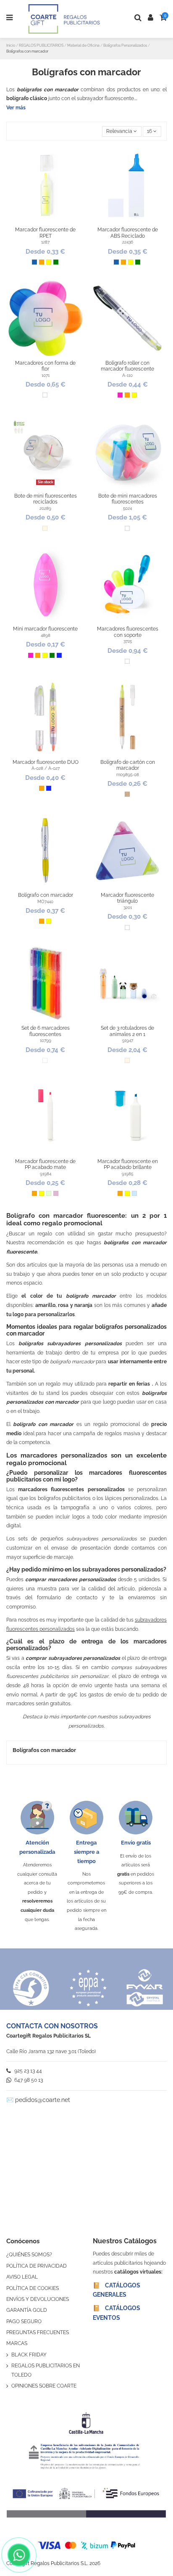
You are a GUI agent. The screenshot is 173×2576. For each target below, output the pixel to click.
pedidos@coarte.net (43, 2100)
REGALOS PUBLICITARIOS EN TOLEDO (46, 2370)
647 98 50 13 (28, 2080)
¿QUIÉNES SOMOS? (29, 2255)
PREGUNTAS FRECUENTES (38, 2332)
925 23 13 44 (28, 2071)
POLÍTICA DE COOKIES (33, 2288)
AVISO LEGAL (22, 2277)
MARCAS (17, 2343)
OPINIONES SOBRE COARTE (44, 2386)
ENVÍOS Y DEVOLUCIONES (38, 2299)
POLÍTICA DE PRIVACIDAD (37, 2266)
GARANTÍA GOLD (27, 2310)
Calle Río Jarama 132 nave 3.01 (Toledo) (51, 2051)
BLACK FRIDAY (29, 2355)
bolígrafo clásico (27, 98)
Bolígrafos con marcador (44, 1750)
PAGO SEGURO (24, 2322)
